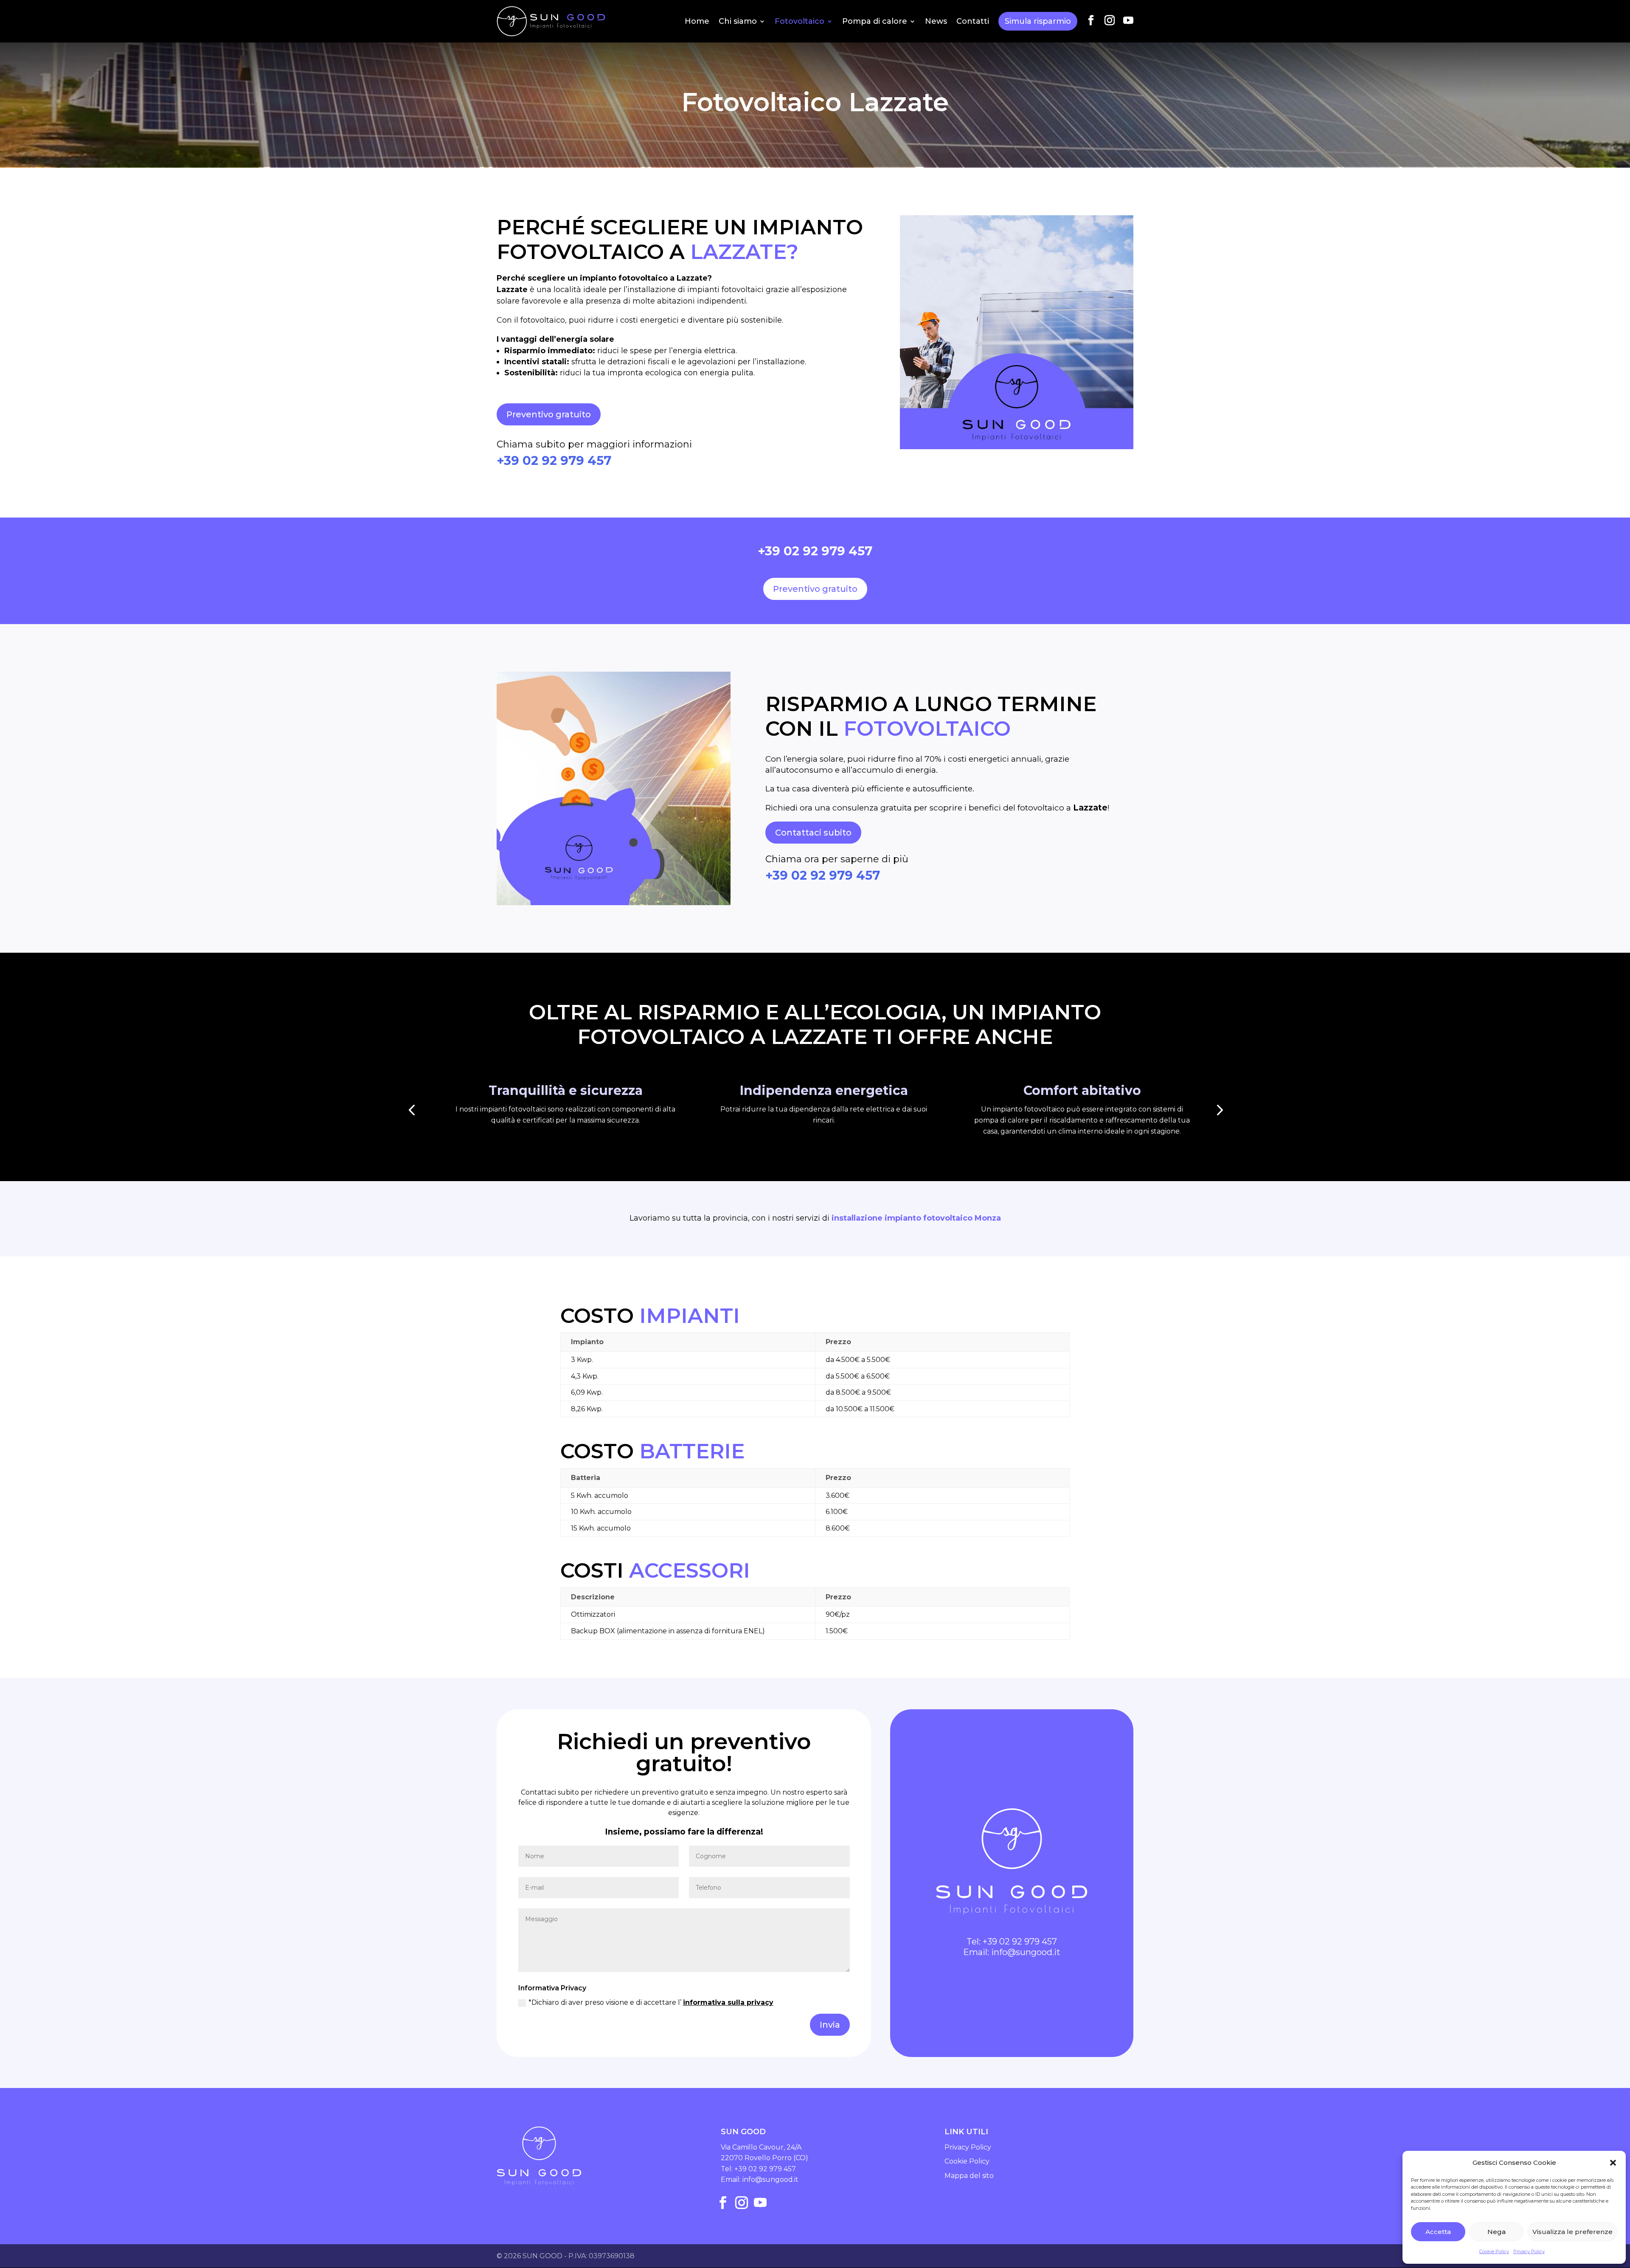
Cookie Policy (1494, 2251)
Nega (1497, 2232)
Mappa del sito (969, 2176)
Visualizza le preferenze (1572, 2232)
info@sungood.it (1026, 1952)
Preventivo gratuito (549, 414)
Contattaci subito (813, 833)
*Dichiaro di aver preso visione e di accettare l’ (651, 2002)
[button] (1613, 2163)
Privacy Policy (1529, 2251)
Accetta (1438, 2232)
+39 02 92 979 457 (554, 460)
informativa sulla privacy (728, 2002)
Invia (830, 2025)
